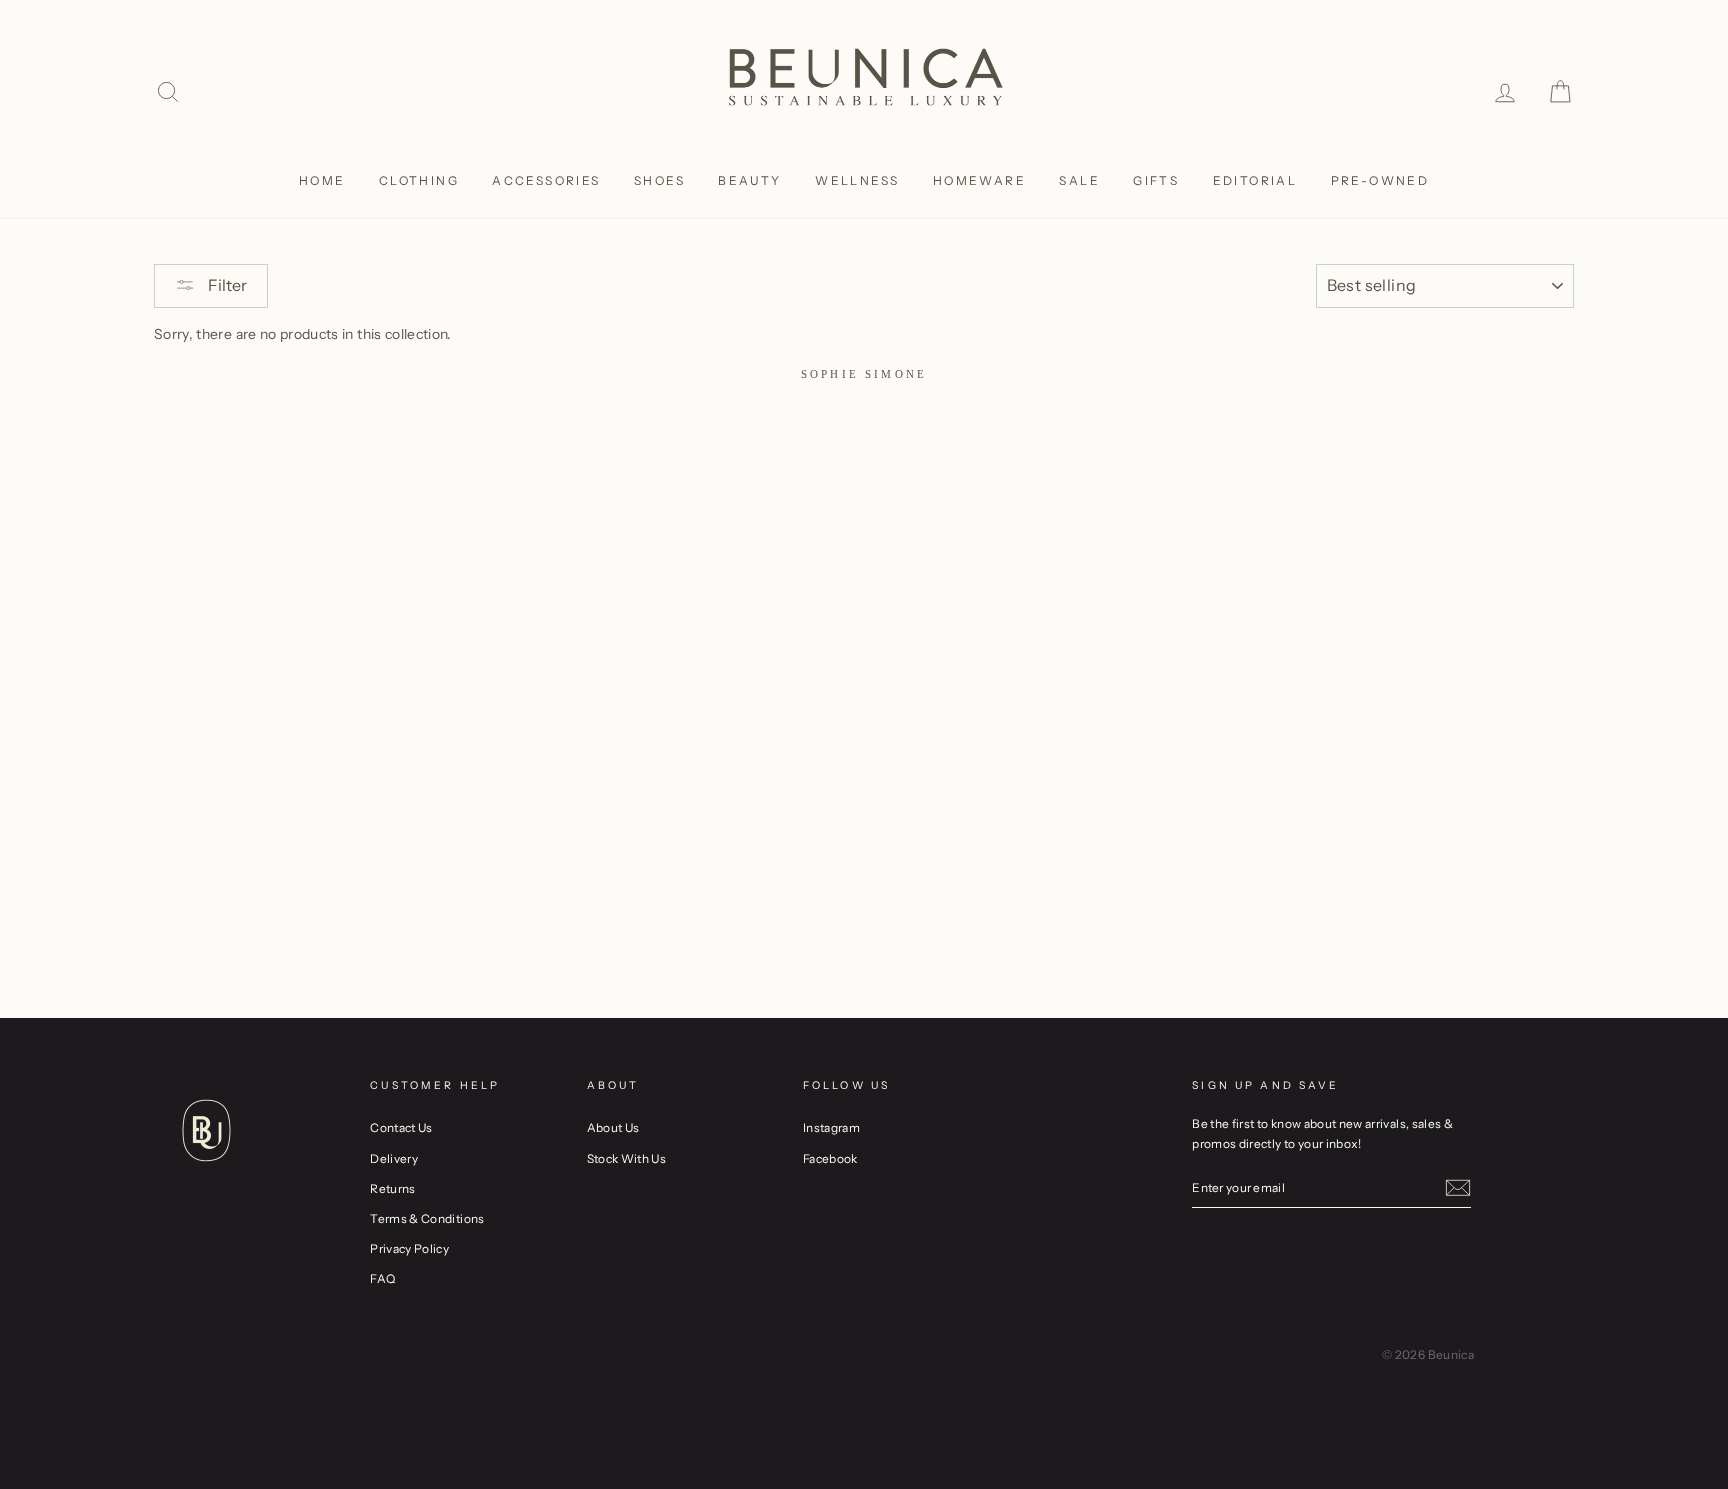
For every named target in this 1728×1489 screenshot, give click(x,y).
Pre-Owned (1380, 180)
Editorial (1255, 180)
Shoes (659, 180)
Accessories (546, 180)
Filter (226, 285)
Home (322, 180)
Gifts (1156, 180)
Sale (1079, 180)
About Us (613, 1127)
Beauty (749, 180)
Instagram (831, 1127)
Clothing (419, 180)
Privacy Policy (409, 1248)
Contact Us (401, 1127)
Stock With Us (627, 1158)
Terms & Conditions (427, 1218)
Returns (392, 1188)
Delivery (394, 1158)
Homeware (979, 180)
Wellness (857, 180)
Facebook (830, 1158)
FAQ (382, 1278)
